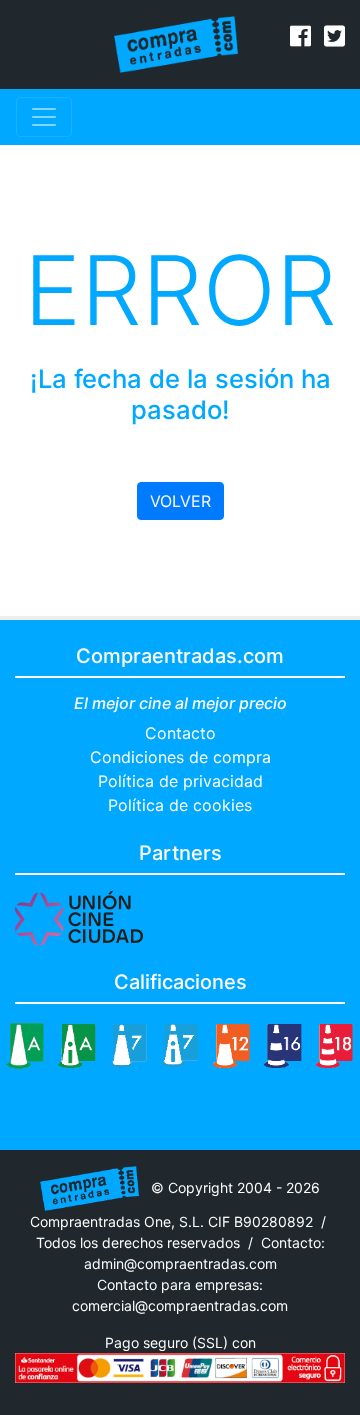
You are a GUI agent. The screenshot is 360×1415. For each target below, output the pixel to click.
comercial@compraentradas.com (180, 1305)
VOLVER (180, 501)
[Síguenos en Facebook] (300, 39)
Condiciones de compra (180, 757)
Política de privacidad (180, 781)
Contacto (180, 733)
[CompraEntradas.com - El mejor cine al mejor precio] (176, 43)
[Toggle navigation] (44, 117)
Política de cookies (180, 805)
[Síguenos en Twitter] (334, 39)
